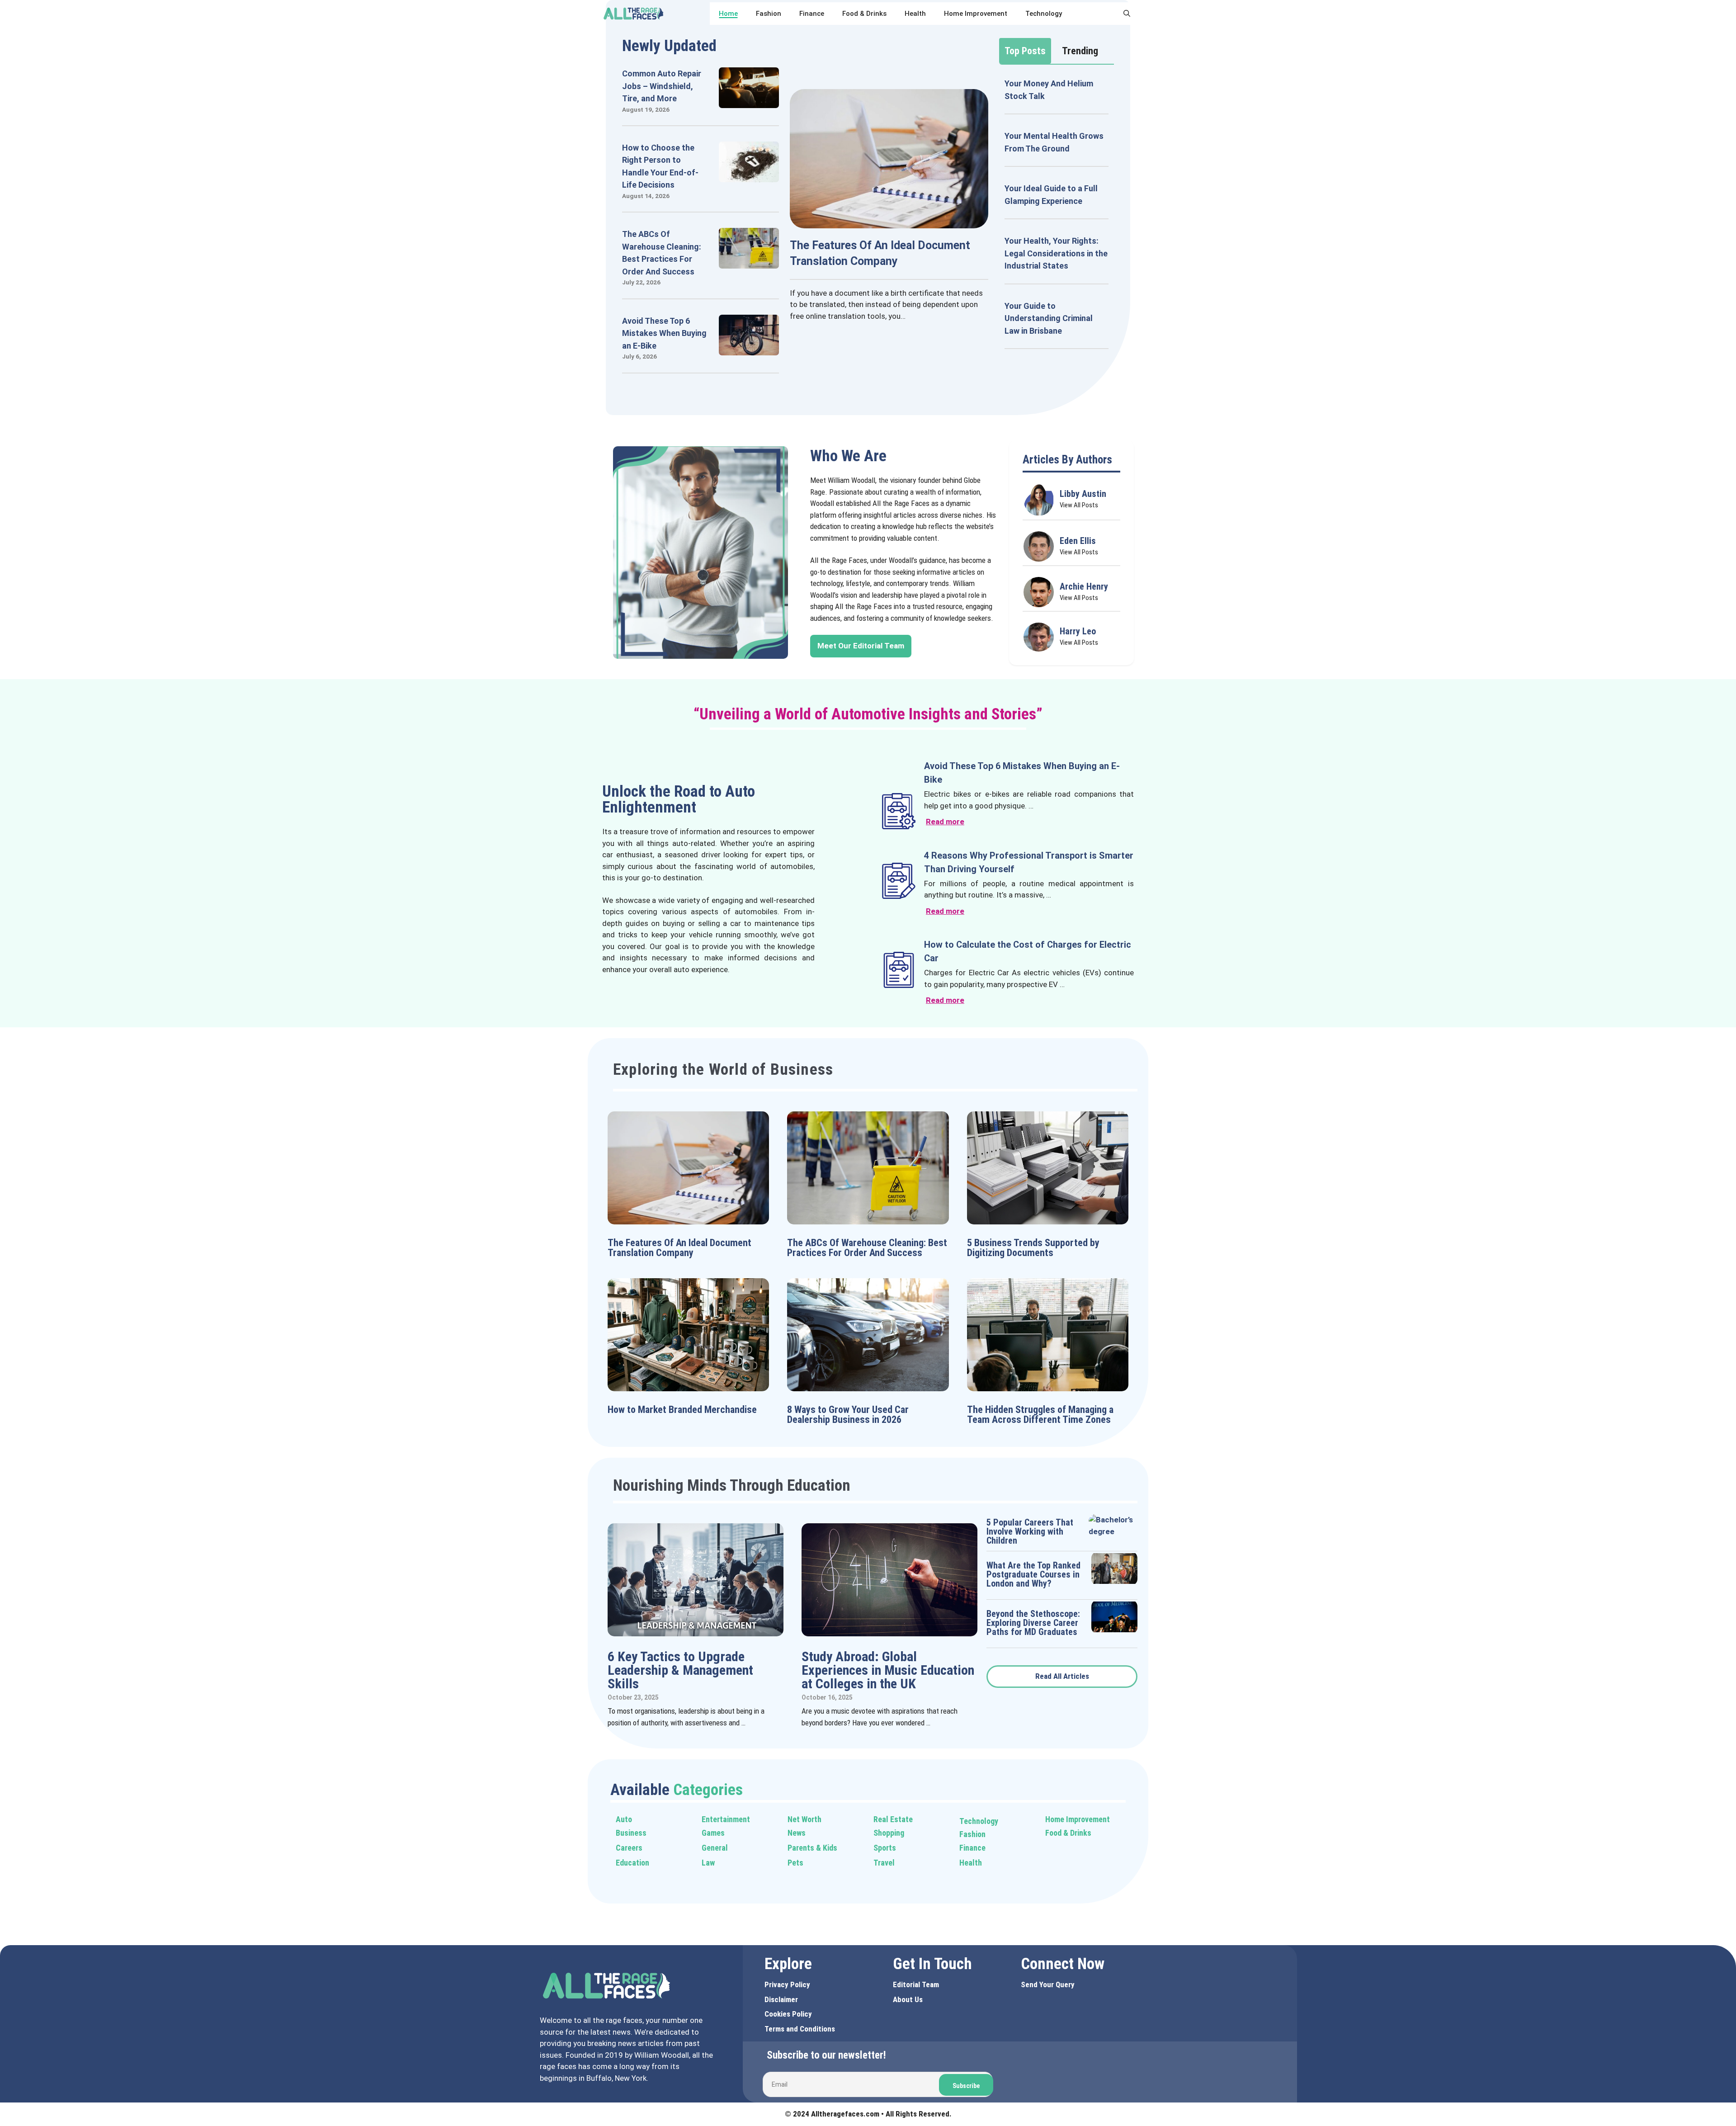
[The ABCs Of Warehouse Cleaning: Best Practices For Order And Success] (749, 263)
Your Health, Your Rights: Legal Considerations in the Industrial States (1056, 253)
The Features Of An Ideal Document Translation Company (679, 1248)
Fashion (769, 14)
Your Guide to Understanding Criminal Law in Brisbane (1049, 318)
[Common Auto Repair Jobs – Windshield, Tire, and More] (749, 102)
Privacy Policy (787, 1984)
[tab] (1025, 51)
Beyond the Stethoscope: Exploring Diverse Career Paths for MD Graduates (1033, 1623)
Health (915, 14)
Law (708, 1863)
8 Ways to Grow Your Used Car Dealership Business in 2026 (848, 1415)
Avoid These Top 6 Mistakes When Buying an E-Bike (664, 333)
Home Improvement (976, 14)
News (797, 1833)
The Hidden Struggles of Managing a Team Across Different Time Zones (1040, 1415)
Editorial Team (916, 1984)
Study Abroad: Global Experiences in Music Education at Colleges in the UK (888, 1670)
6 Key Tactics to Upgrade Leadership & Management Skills (680, 1670)
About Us (908, 1999)
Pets (795, 1863)
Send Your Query (1048, 1984)
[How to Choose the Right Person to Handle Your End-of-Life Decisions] (749, 176)
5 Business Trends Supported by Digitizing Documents (1033, 1248)
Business (631, 1833)
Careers (629, 1848)
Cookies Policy (788, 2014)
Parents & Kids (812, 1848)
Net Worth (804, 1819)
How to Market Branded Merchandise (682, 1410)
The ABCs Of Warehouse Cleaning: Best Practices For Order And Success (867, 1248)
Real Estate (893, 1819)
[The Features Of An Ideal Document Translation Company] (889, 222)
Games (713, 1833)
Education (632, 1863)
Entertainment (726, 1819)
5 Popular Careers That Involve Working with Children (1030, 1531)
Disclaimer (781, 1999)
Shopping (889, 1833)
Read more (945, 822)
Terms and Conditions (800, 2029)
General (715, 1848)
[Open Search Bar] (1127, 14)
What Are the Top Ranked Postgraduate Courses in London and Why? (1033, 1574)
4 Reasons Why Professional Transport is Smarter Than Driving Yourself (1029, 862)
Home (728, 14)
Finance (812, 14)
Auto (624, 1819)
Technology (1044, 14)
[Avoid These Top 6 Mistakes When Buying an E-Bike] (749, 349)
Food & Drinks (864, 14)
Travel (884, 1863)
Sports (885, 1848)
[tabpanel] (1057, 213)
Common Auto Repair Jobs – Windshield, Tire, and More (662, 86)
